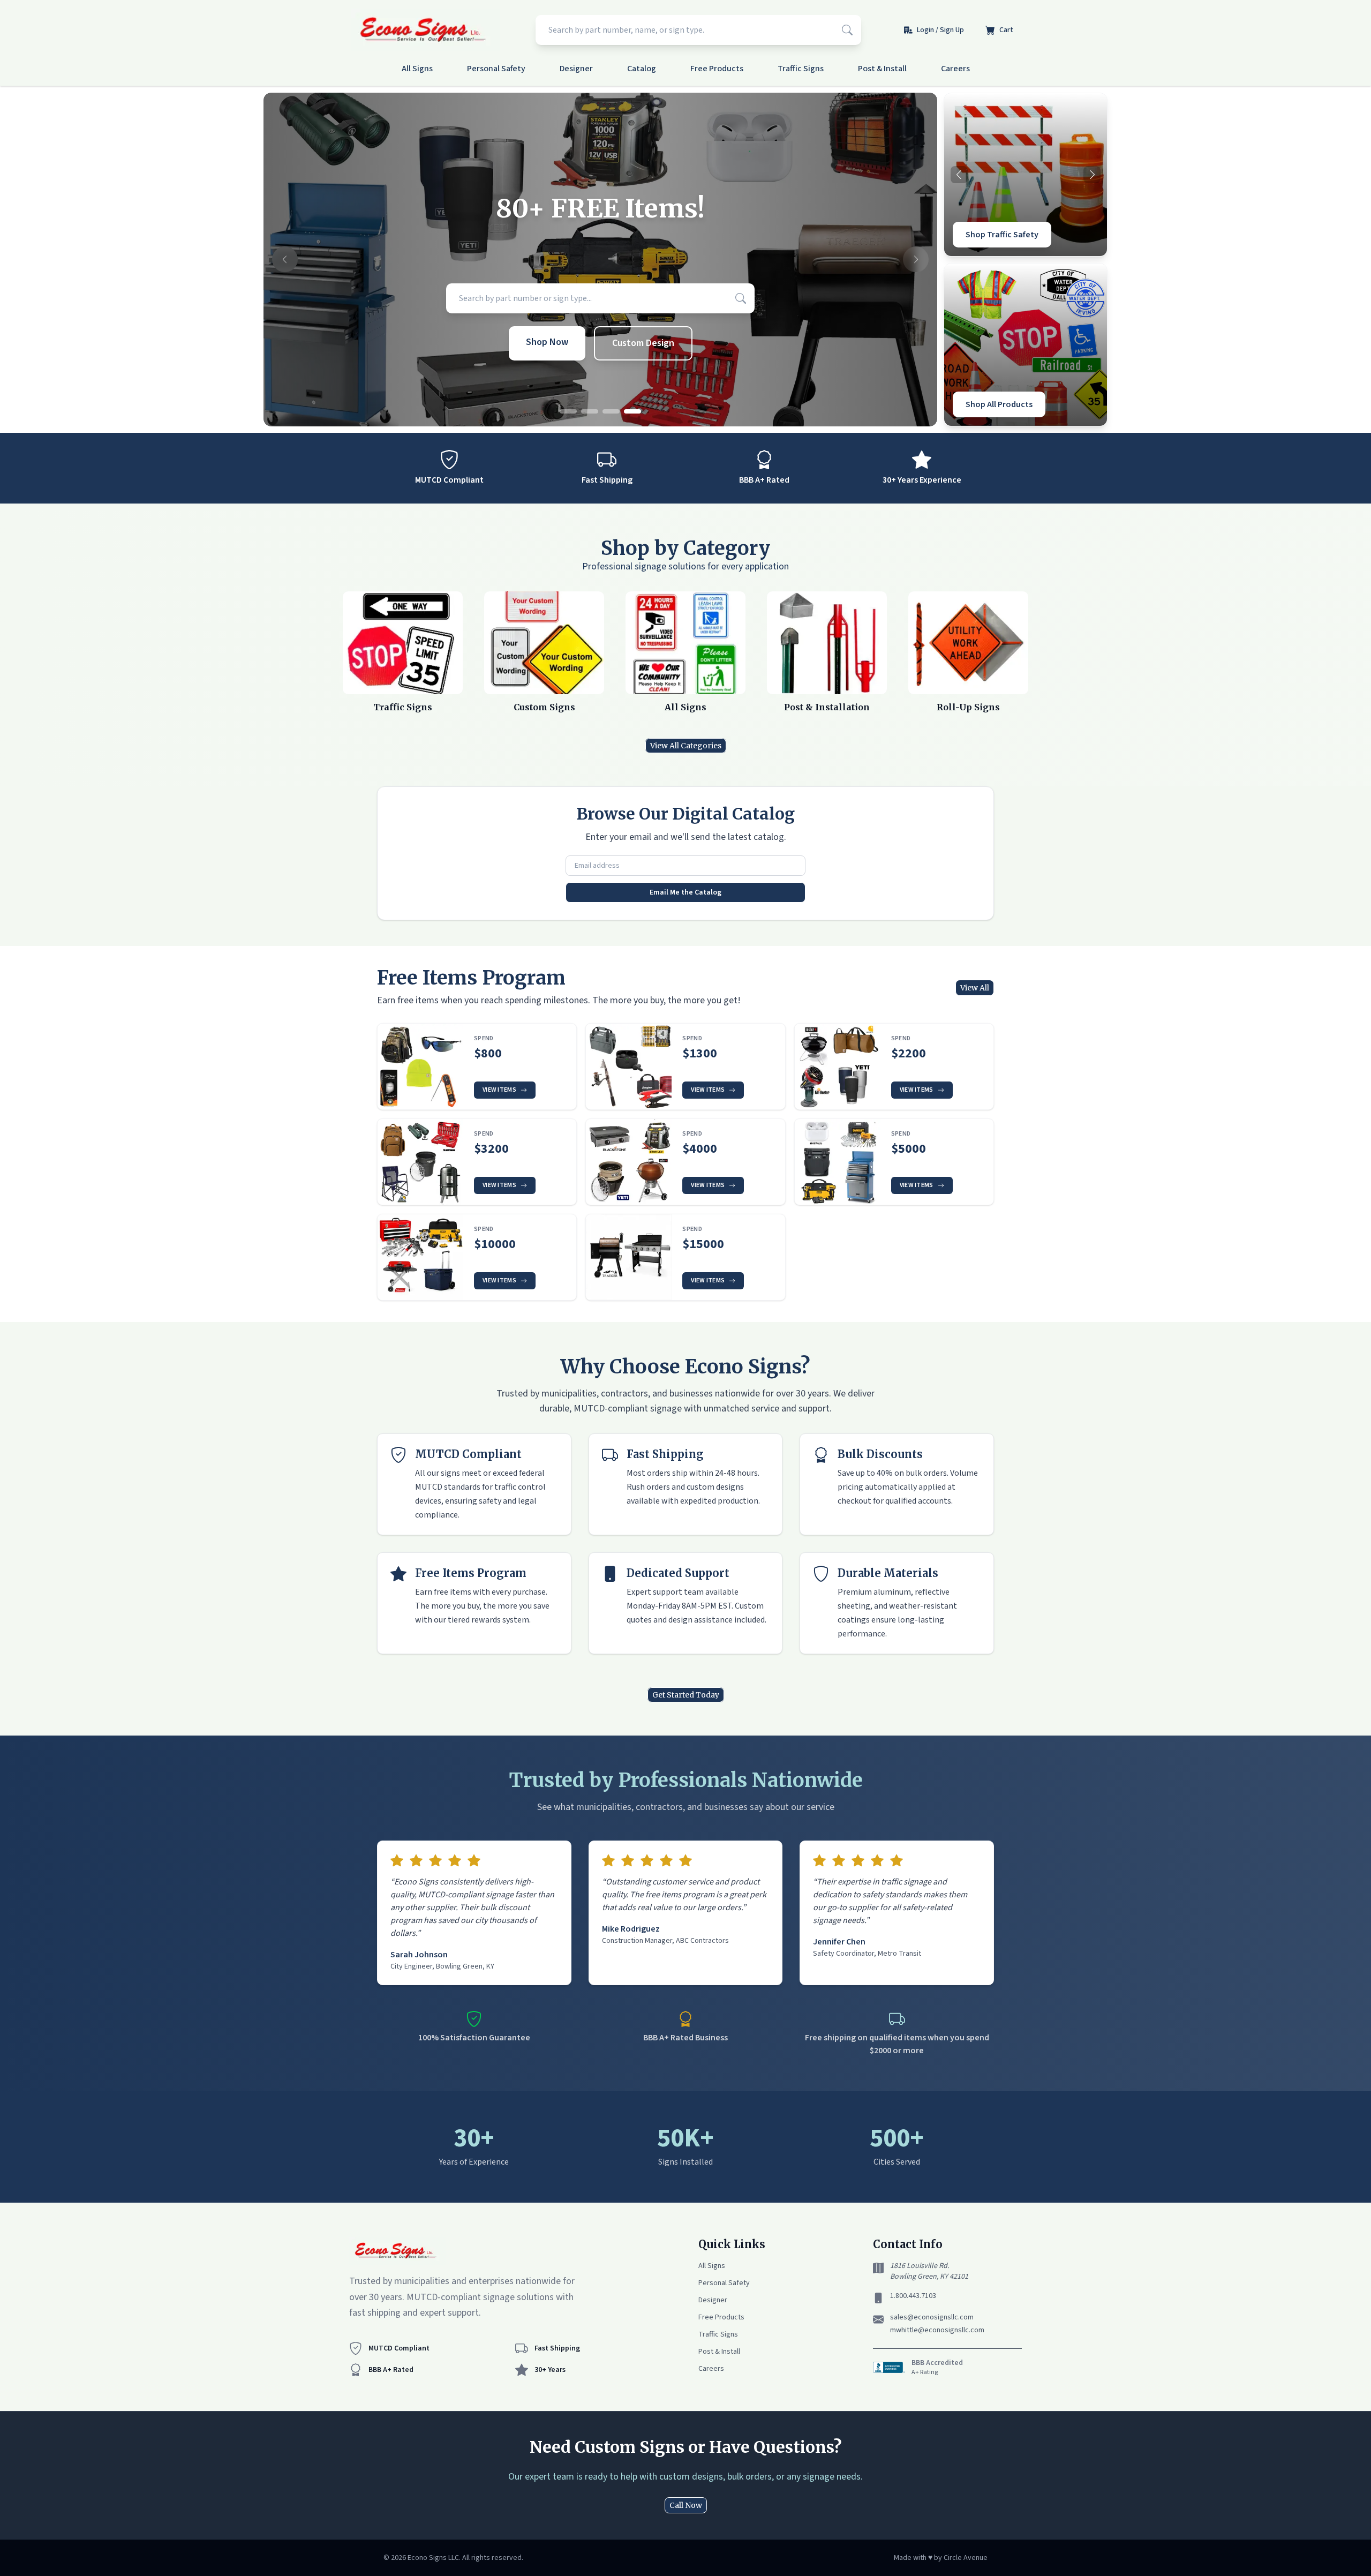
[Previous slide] (285, 260)
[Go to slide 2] (590, 411)
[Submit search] (847, 30)
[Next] (1092, 175)
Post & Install (882, 69)
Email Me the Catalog (685, 892)
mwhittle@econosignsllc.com (937, 2330)
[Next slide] (916, 260)
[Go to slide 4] (632, 411)
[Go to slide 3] (611, 411)
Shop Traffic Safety (1002, 235)
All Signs (417, 69)
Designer (576, 69)
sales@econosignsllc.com (932, 2317)
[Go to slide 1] (568, 411)
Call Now (686, 2505)
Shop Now (547, 342)
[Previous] (959, 175)
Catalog (642, 69)
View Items (499, 1090)
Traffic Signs (801, 69)
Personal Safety (496, 69)
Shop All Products (999, 404)
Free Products (717, 69)
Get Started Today (686, 1695)
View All (975, 988)
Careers (955, 69)
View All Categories (686, 746)
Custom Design (643, 343)
